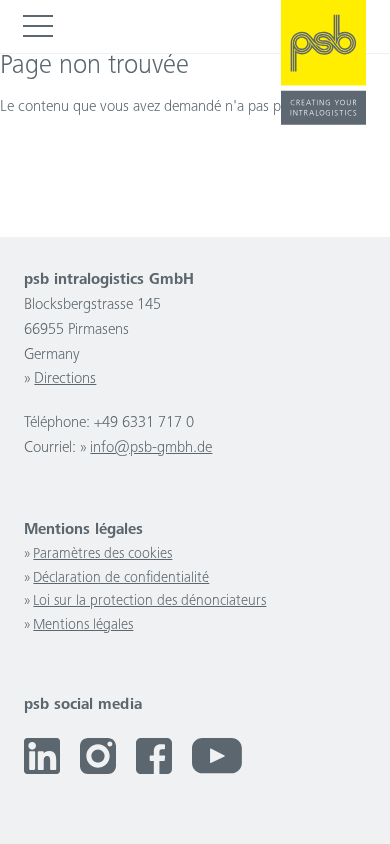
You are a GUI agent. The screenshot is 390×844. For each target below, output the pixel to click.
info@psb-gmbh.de (151, 448)
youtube (217, 756)
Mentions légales (83, 625)
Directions (65, 379)
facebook (154, 756)
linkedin (42, 756)
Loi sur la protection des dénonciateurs (149, 601)
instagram (98, 756)
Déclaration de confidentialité (121, 578)
